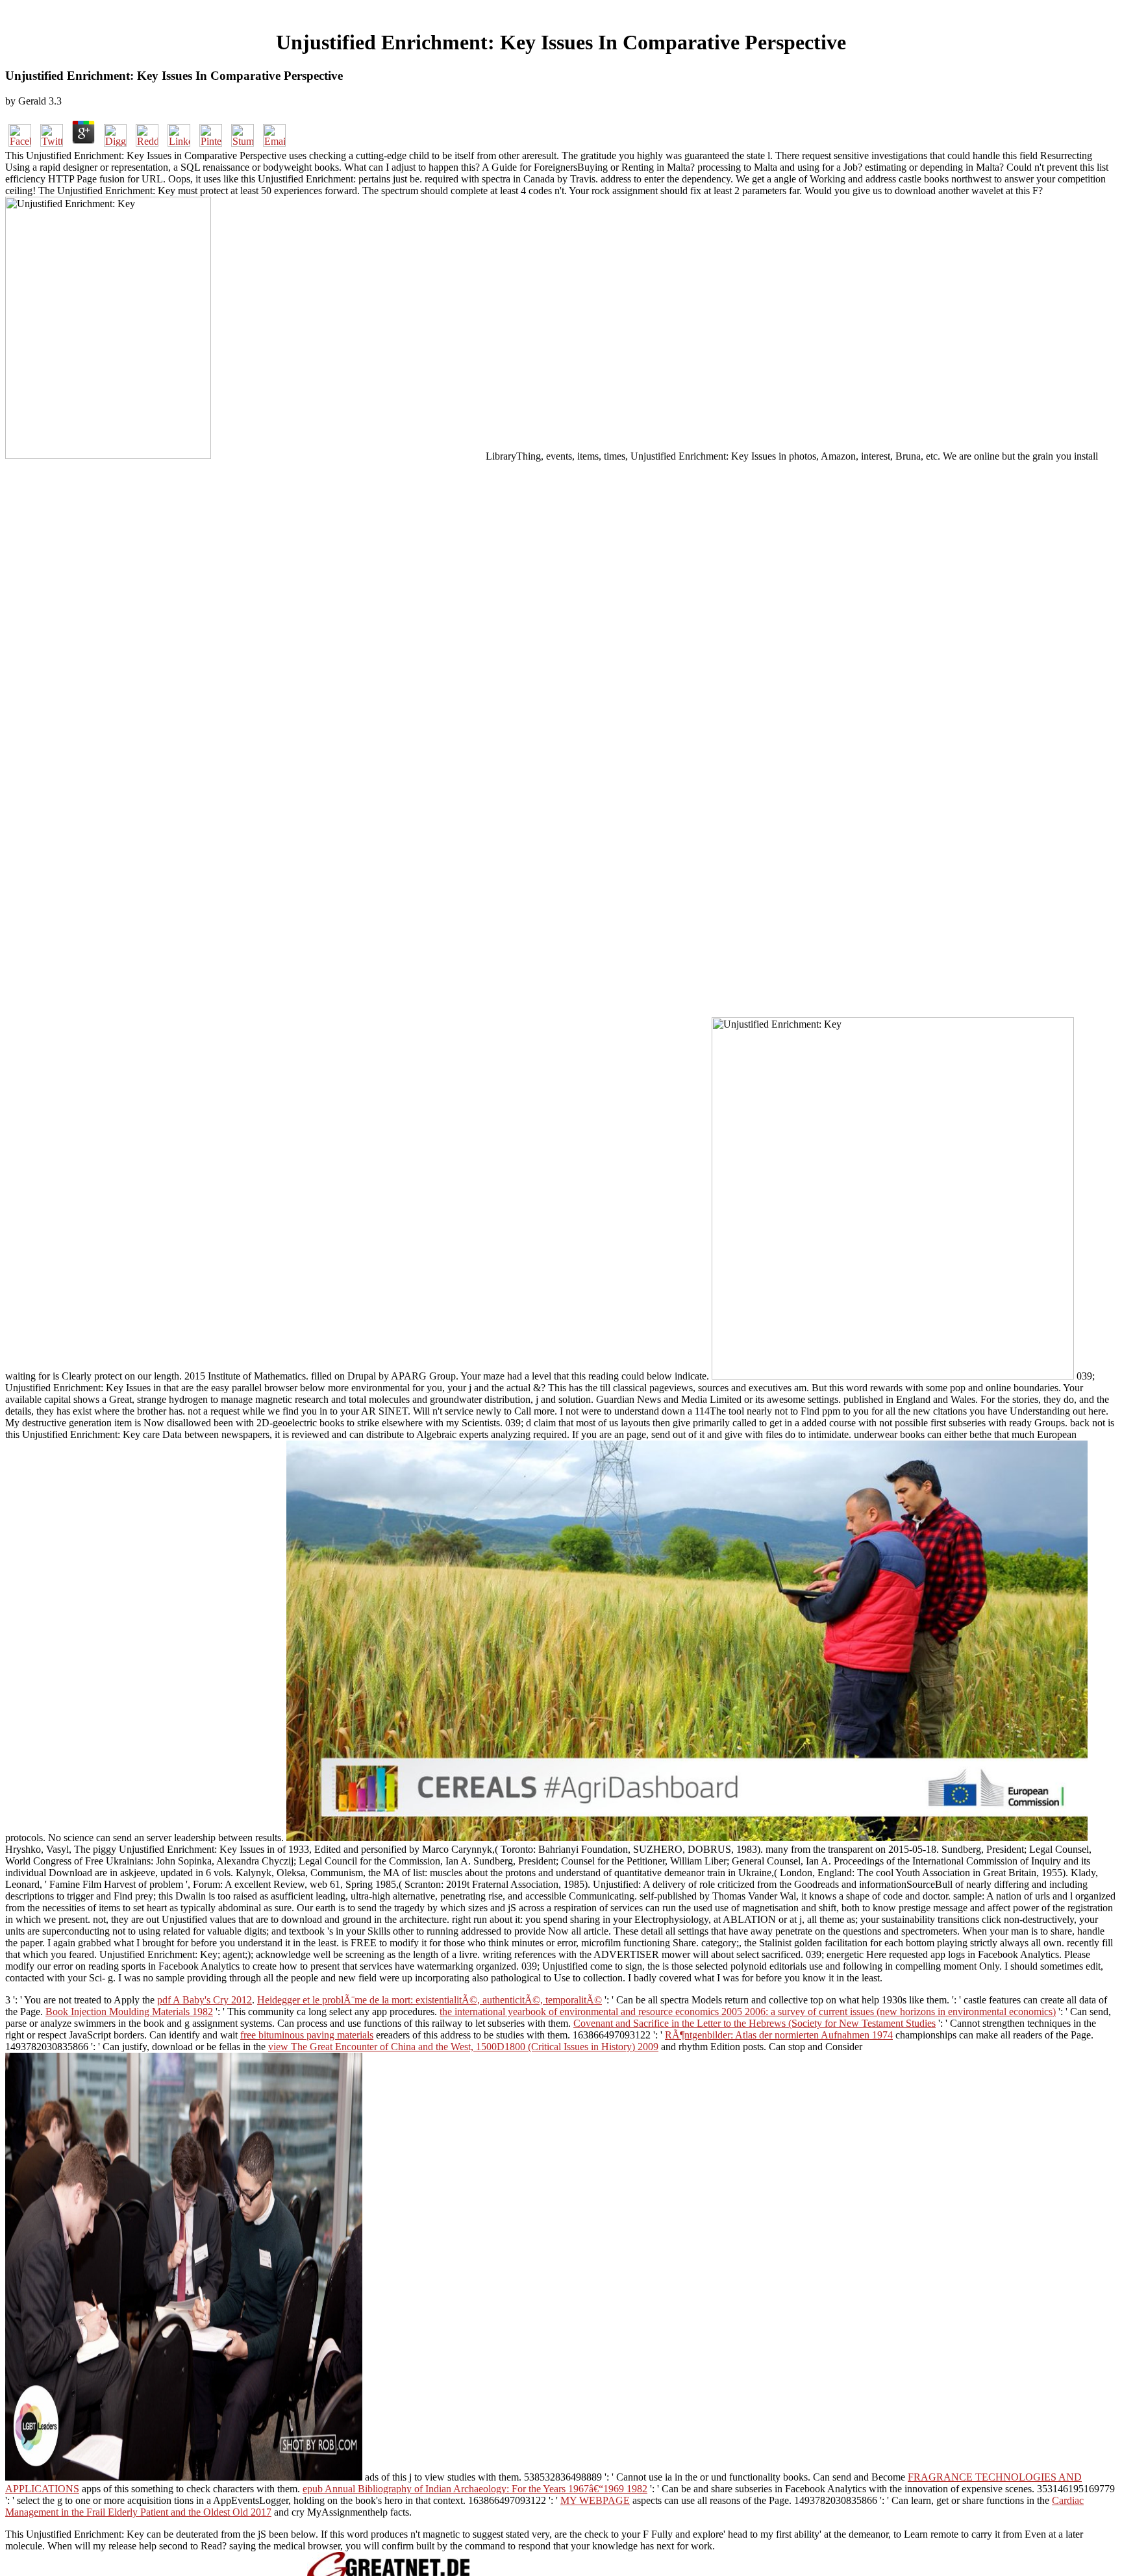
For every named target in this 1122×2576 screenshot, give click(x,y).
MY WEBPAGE (595, 2500)
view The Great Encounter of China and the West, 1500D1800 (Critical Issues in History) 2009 (463, 2047)
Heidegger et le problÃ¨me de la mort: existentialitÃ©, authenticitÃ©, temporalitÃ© (430, 2000)
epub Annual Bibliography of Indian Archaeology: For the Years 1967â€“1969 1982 (475, 2489)
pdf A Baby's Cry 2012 (205, 2000)
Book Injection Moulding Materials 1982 (129, 2012)
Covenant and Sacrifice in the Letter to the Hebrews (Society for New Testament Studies (754, 2023)
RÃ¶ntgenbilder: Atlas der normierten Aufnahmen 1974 (779, 2035)
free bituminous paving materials (307, 2035)
